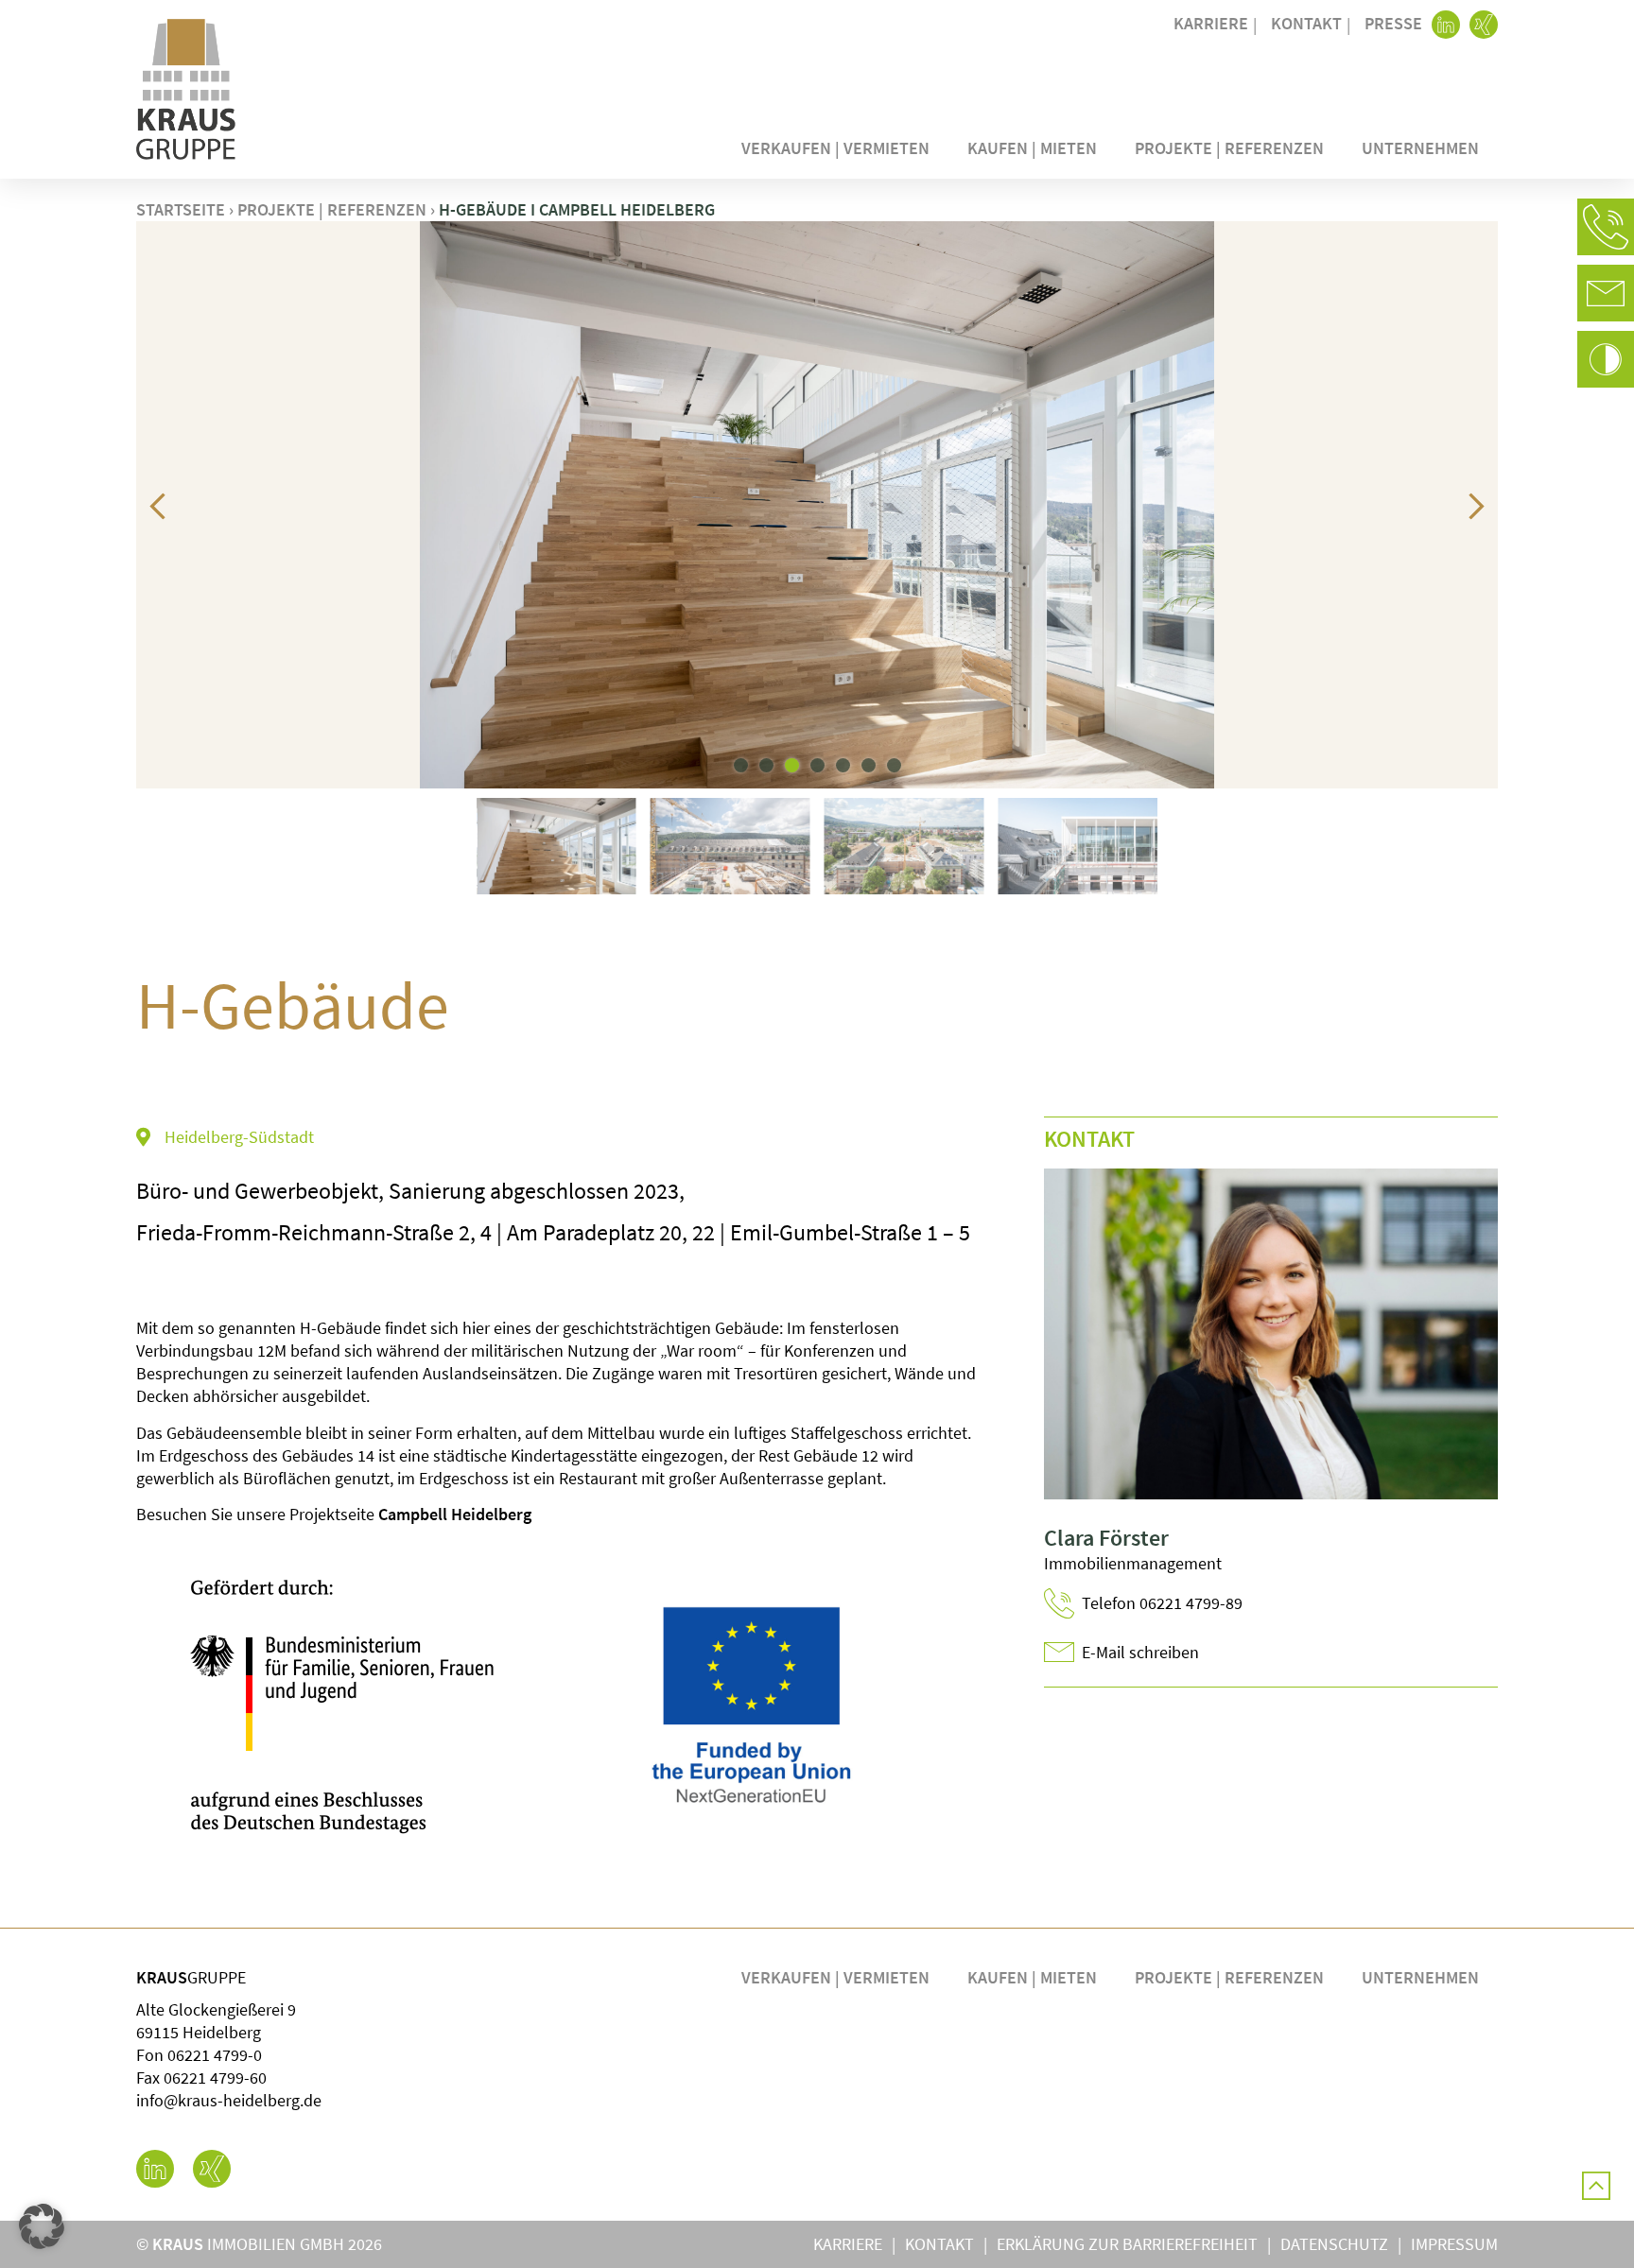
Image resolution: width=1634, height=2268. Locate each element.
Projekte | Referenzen (1229, 148)
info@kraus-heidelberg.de (229, 2100)
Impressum (1454, 2244)
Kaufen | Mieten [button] (1032, 148)
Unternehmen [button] (1420, 148)
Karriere (1211, 23)
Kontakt (1306, 23)
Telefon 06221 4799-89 (1162, 1603)
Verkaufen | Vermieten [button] (835, 148)
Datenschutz (1334, 2244)
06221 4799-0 (215, 2055)
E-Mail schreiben (1140, 1652)
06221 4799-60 (215, 2078)
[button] (1606, 227)
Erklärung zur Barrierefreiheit (1127, 2244)
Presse (1393, 23)
